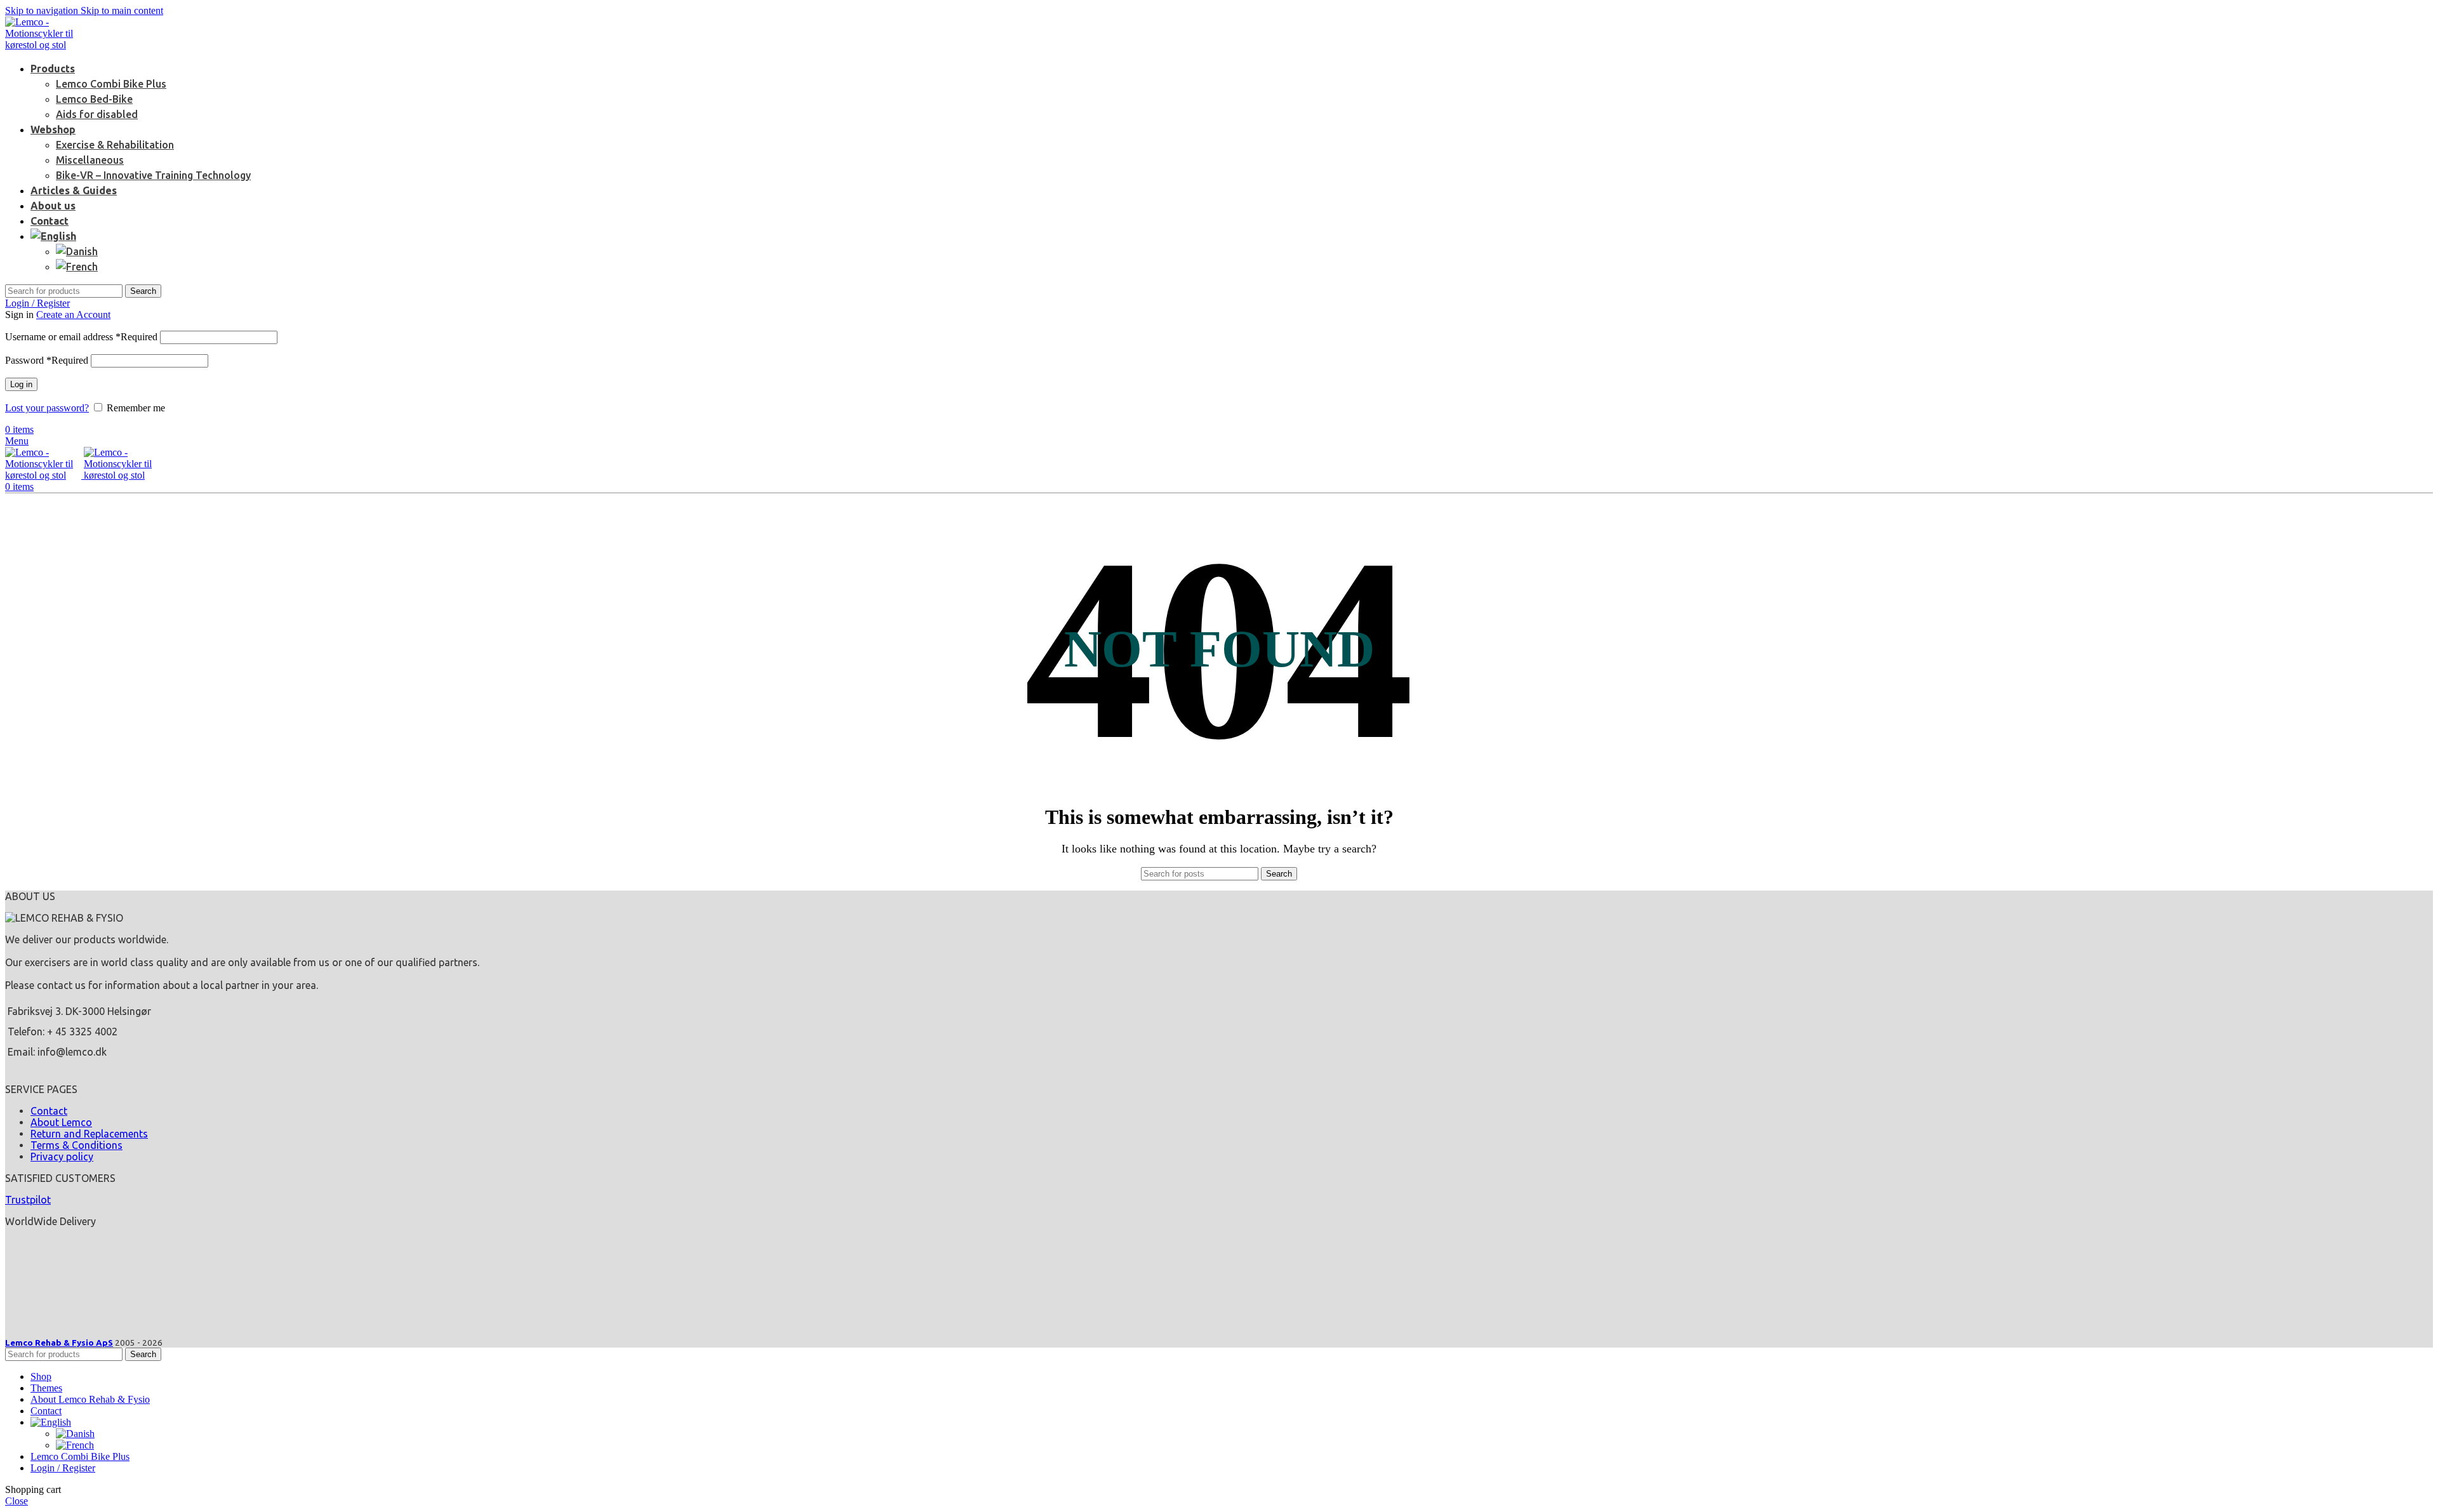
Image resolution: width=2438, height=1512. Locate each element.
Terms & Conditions (77, 1145)
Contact (49, 1111)
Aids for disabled (97, 114)
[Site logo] (43, 45)
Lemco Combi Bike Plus (111, 84)
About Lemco (61, 1122)
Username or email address (81, 337)
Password (47, 360)
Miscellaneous (90, 160)
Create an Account (73, 315)
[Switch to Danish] (77, 251)
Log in (21, 384)
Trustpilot (28, 1200)
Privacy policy (62, 1157)
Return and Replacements (89, 1134)
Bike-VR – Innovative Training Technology (153, 175)
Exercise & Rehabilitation (115, 145)
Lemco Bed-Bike (94, 99)
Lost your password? (47, 408)
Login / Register (63, 1468)
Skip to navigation (43, 10)
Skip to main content (122, 10)
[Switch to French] (77, 267)
